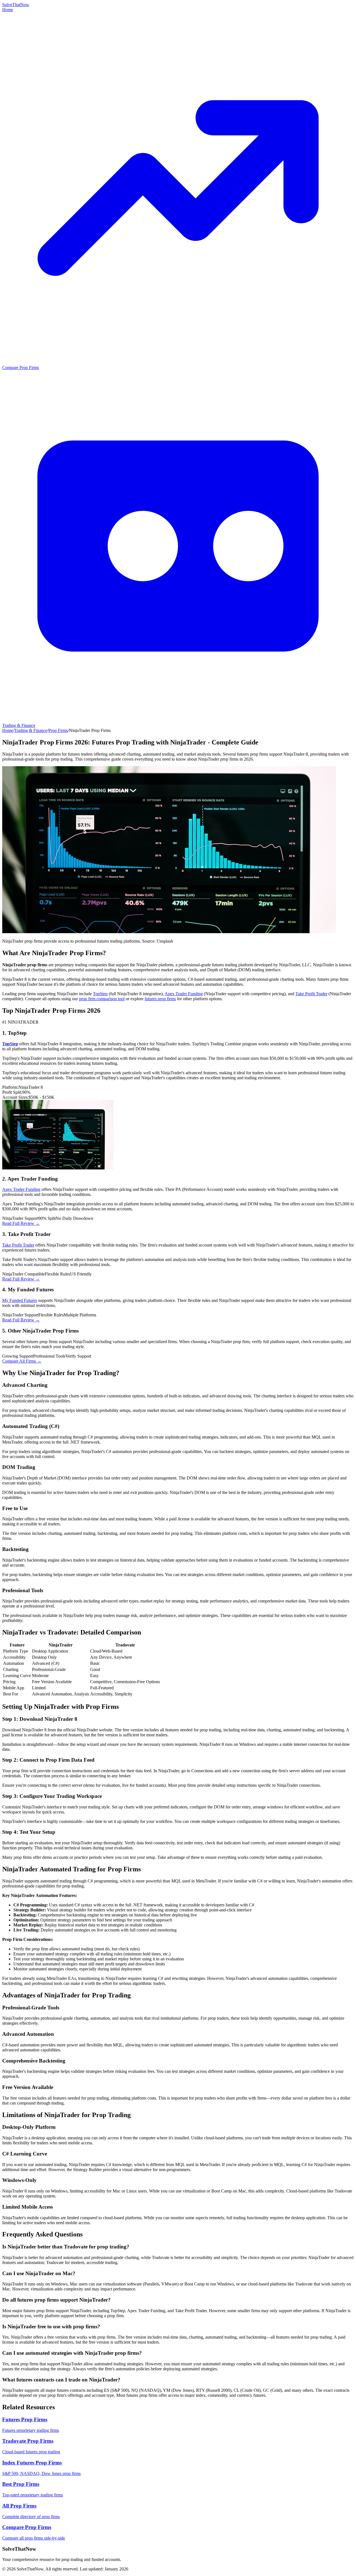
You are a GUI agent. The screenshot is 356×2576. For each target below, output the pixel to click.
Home (8, 10)
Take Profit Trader (311, 994)
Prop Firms (58, 730)
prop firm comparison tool (102, 999)
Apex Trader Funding (184, 994)
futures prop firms (160, 999)
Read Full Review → (21, 1223)
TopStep (100, 994)
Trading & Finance (31, 730)
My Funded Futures (20, 1300)
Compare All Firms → (22, 1361)
